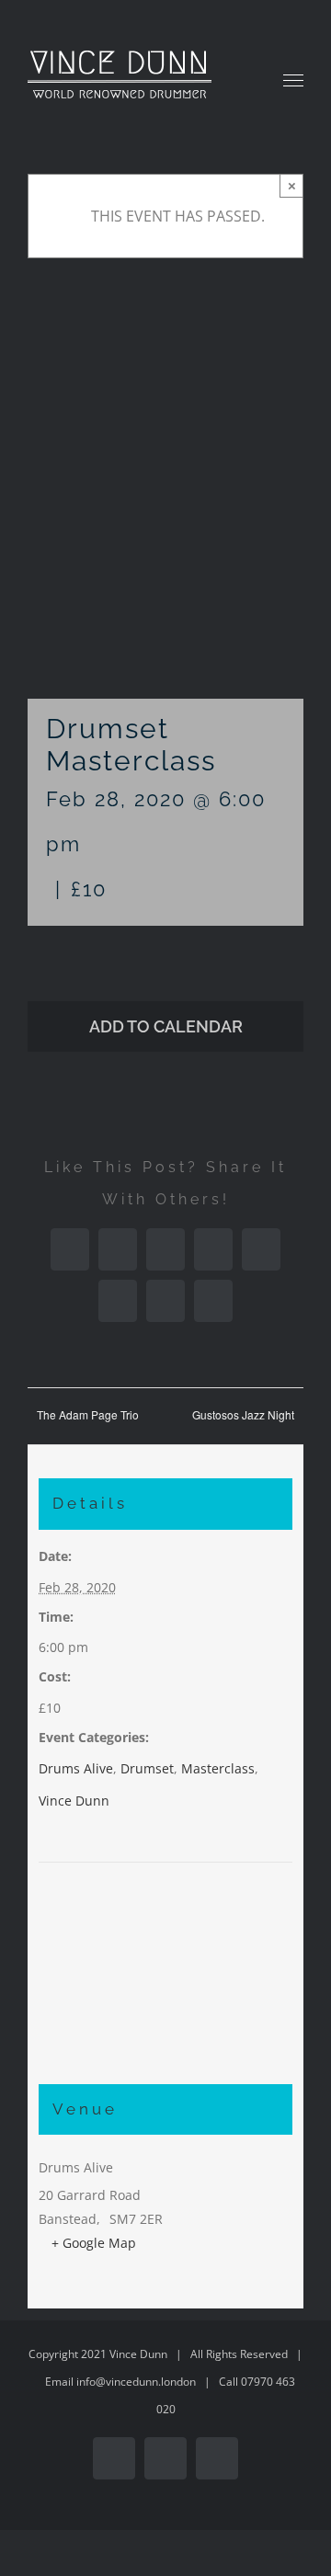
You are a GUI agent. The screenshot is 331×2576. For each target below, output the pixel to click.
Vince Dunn (74, 1801)
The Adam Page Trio (88, 1414)
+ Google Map (94, 2243)
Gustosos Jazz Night (243, 1414)
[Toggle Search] (240, 80)
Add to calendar (166, 1026)
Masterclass (218, 1768)
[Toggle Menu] (294, 81)
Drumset (147, 1768)
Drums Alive (76, 1768)
